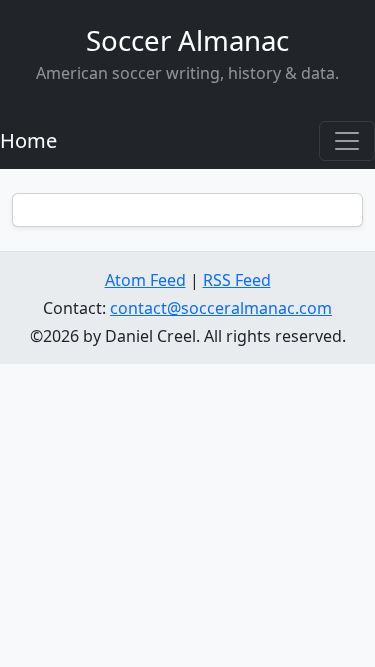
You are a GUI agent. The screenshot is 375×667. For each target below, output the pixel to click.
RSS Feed (237, 280)
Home (28, 140)
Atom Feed (145, 280)
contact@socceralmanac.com (221, 308)
